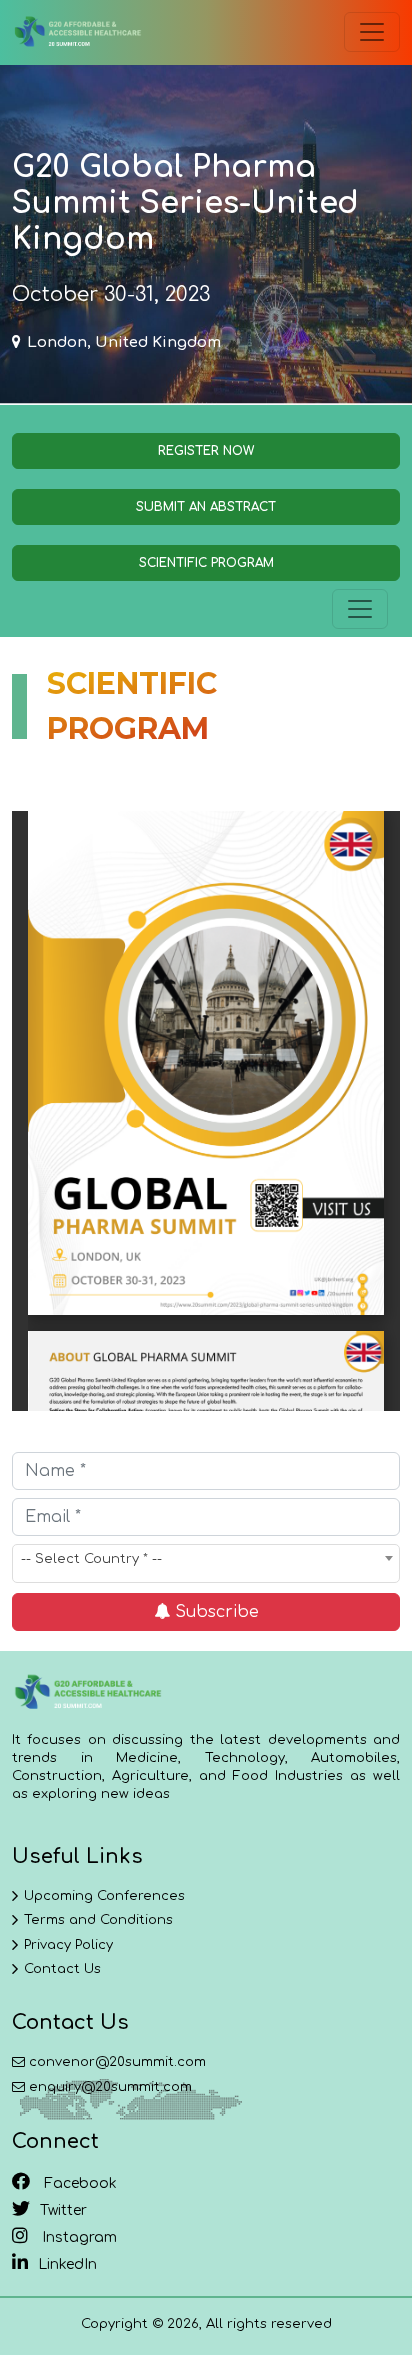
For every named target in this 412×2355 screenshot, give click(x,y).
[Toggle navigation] (372, 32)
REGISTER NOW (206, 451)
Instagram (77, 2237)
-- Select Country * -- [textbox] (91, 1559)
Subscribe (214, 1612)
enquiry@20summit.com (110, 2087)
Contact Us (62, 1969)
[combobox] (206, 1563)
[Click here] (77, 32)
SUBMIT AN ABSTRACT (206, 507)
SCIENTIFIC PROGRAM (206, 563)
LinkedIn (67, 2264)
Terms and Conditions (98, 1920)
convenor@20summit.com (117, 2062)
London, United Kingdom (124, 342)
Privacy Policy (68, 1945)
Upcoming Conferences (104, 1896)
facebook (78, 2183)
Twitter (63, 2210)
